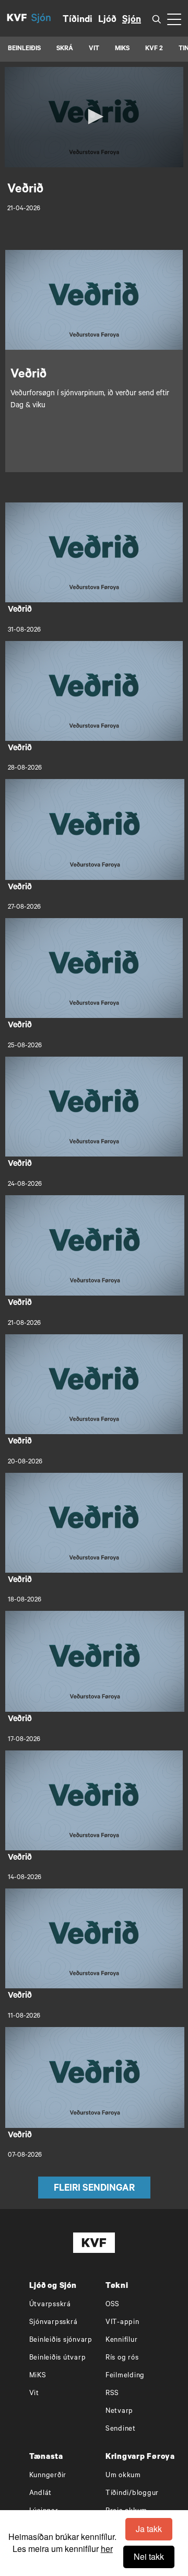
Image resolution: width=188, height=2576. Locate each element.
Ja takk (149, 2529)
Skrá (65, 49)
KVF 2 (154, 49)
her (107, 2549)
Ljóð (107, 20)
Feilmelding (125, 2376)
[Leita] (157, 19)
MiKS (122, 49)
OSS (113, 2305)
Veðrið (20, 610)
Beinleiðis (24, 49)
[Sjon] (47, 18)
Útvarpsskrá (50, 2305)
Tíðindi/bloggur (132, 2494)
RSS (112, 2394)
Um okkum (123, 2476)
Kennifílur (122, 2340)
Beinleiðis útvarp (58, 2358)
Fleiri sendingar (94, 2189)
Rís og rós (122, 2358)
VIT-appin (122, 2323)
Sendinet (121, 2429)
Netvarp (119, 2412)
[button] (94, 117)
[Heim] (17, 18)
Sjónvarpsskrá (54, 2323)
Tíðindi (78, 20)
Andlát (41, 2494)
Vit (34, 2394)
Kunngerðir (48, 2476)
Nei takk (149, 2556)
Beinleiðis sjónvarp (61, 2340)
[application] (94, 117)
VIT (94, 49)
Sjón (132, 20)
